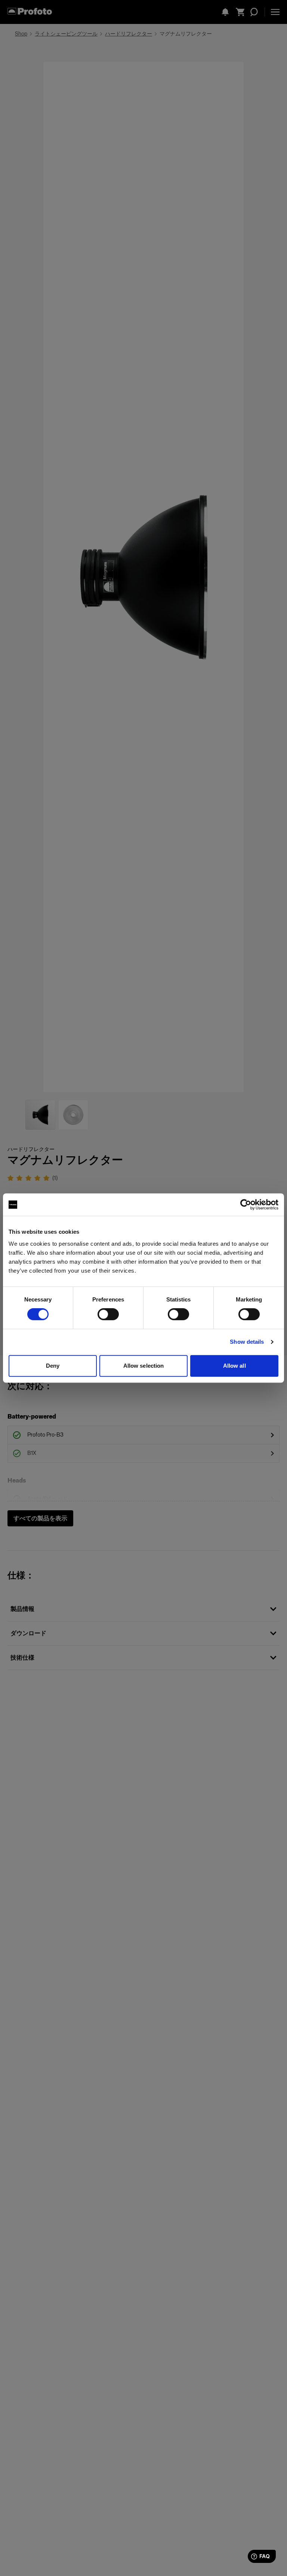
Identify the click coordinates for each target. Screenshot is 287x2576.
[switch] (108, 1314)
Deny (53, 1366)
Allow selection (144, 1366)
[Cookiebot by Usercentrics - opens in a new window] (246, 1205)
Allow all (234, 1366)
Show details (247, 1342)
